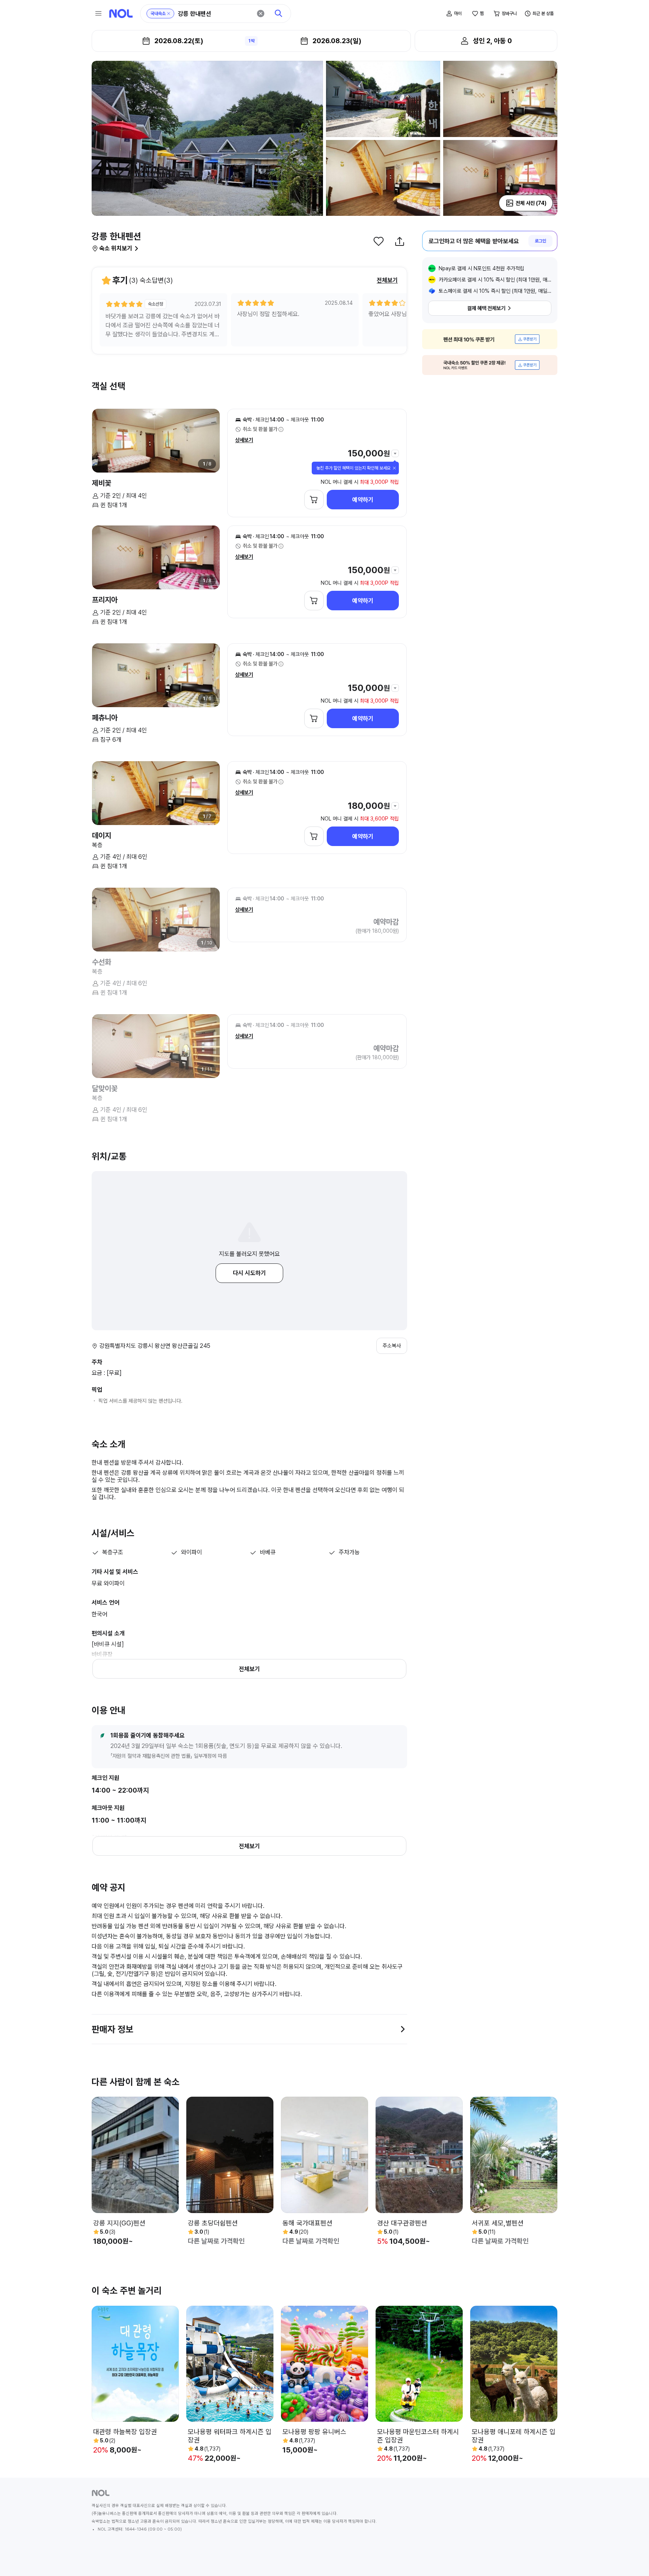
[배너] (490, 339)
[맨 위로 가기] (631, 2558)
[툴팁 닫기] (394, 468)
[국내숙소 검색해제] (169, 14)
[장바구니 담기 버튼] (314, 500)
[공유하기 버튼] (400, 241)
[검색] (279, 14)
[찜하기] (379, 241)
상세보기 (244, 440)
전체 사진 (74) (531, 203)
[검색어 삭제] (261, 14)
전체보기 (387, 280)
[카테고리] (98, 14)
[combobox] (215, 14)
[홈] (121, 14)
